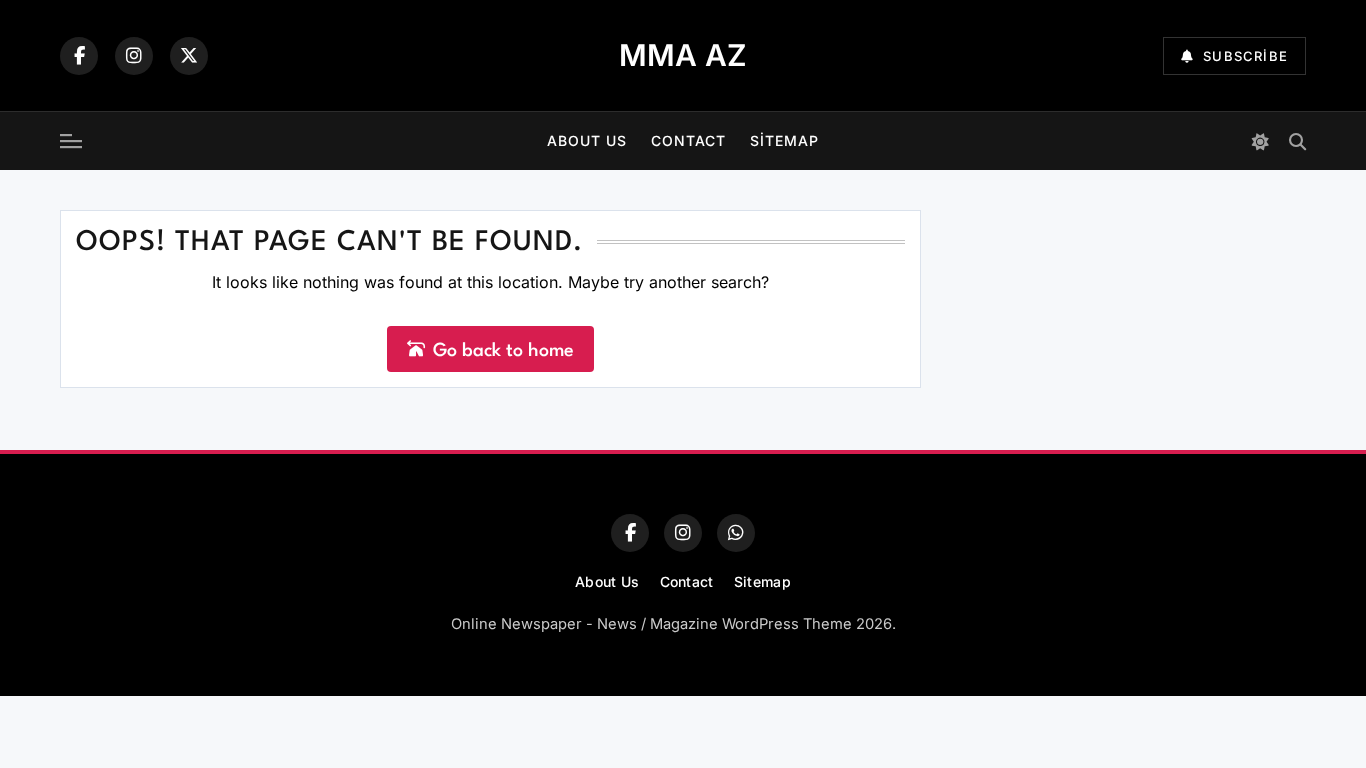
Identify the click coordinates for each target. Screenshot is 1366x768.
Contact (688, 140)
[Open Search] (1297, 141)
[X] (189, 56)
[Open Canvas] (71, 141)
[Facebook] (79, 56)
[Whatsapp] (736, 533)
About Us (587, 140)
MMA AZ (683, 55)
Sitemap (784, 140)
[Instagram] (134, 56)
